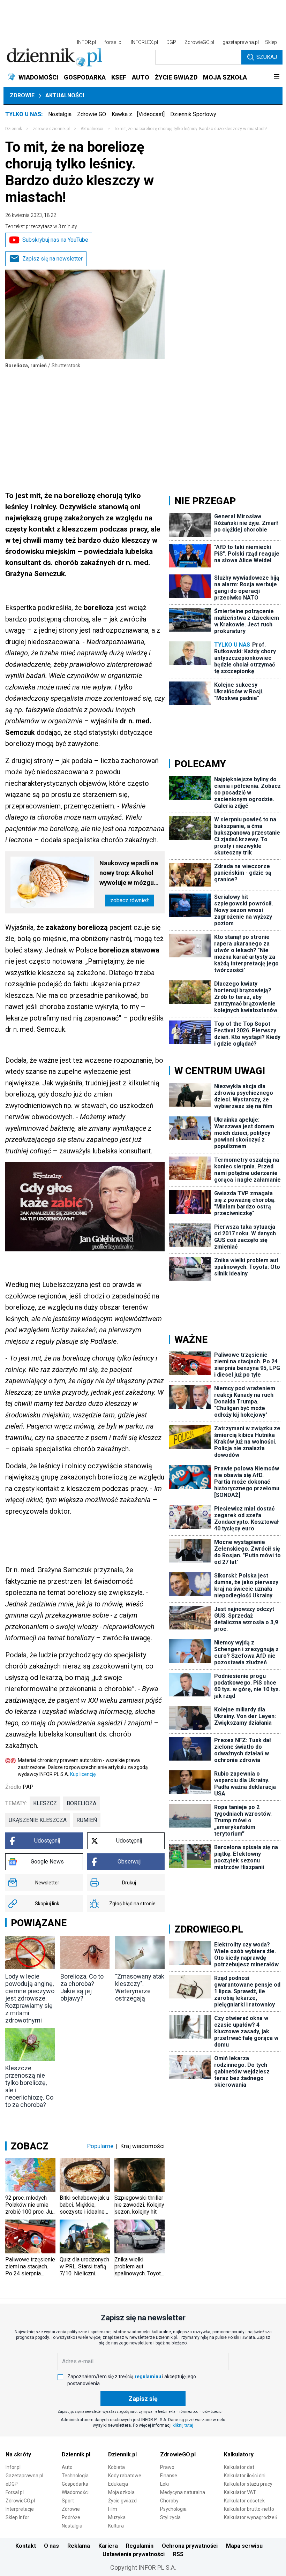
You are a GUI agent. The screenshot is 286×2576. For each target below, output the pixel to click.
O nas (51, 2546)
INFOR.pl (86, 42)
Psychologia (173, 2509)
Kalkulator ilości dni (245, 2476)
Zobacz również (130, 900)
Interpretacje (20, 2509)
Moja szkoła (121, 2492)
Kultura (116, 2526)
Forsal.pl (15, 2492)
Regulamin (140, 2546)
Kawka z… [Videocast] (138, 114)
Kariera (108, 2546)
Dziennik (14, 129)
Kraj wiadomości (142, 2146)
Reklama (79, 2546)
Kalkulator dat (239, 2467)
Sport (68, 2501)
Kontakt (26, 2546)
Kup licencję (83, 1774)
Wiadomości (75, 2492)
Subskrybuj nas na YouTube (55, 240)
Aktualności (65, 95)
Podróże (71, 2517)
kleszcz (45, 1803)
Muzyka (117, 2517)
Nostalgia (60, 114)
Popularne (100, 2146)
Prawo (167, 2467)
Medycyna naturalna (183, 2492)
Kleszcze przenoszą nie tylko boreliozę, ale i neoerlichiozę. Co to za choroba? (29, 2086)
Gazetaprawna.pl (24, 2476)
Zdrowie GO (92, 114)
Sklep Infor (17, 2517)
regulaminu (148, 2377)
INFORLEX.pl (144, 42)
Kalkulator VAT (240, 2492)
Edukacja (118, 2484)
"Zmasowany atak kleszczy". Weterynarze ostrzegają (140, 1987)
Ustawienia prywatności (134, 2554)
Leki (164, 2484)
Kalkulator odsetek (244, 2501)
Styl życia (170, 2517)
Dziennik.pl (76, 2454)
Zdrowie (22, 95)
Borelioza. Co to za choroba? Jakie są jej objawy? (82, 1987)
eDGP (12, 2484)
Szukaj (267, 57)
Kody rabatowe (125, 2476)
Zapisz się (143, 2399)
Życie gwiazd (122, 2501)
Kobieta (116, 2467)
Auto (67, 2467)
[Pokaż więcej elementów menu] (276, 77)
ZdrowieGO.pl (199, 42)
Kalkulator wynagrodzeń (251, 2517)
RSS (178, 2554)
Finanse (169, 2476)
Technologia (75, 2476)
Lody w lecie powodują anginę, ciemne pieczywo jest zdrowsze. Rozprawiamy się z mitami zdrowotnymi (30, 1998)
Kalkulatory (239, 2454)
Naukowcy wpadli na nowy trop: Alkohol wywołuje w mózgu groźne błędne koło (129, 873)
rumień (87, 1820)
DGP (171, 42)
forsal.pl (113, 42)
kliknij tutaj (183, 2425)
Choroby (169, 2501)
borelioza (81, 1803)
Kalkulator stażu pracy (248, 2484)
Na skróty (18, 2454)
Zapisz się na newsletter (52, 259)
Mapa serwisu (244, 2546)
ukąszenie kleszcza (38, 1820)
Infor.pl (13, 2467)
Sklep (271, 42)
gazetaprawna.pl (241, 42)
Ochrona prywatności (190, 2546)
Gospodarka (75, 2484)
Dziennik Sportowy (193, 114)
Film (113, 2509)
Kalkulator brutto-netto (249, 2509)
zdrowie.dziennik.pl (51, 129)
